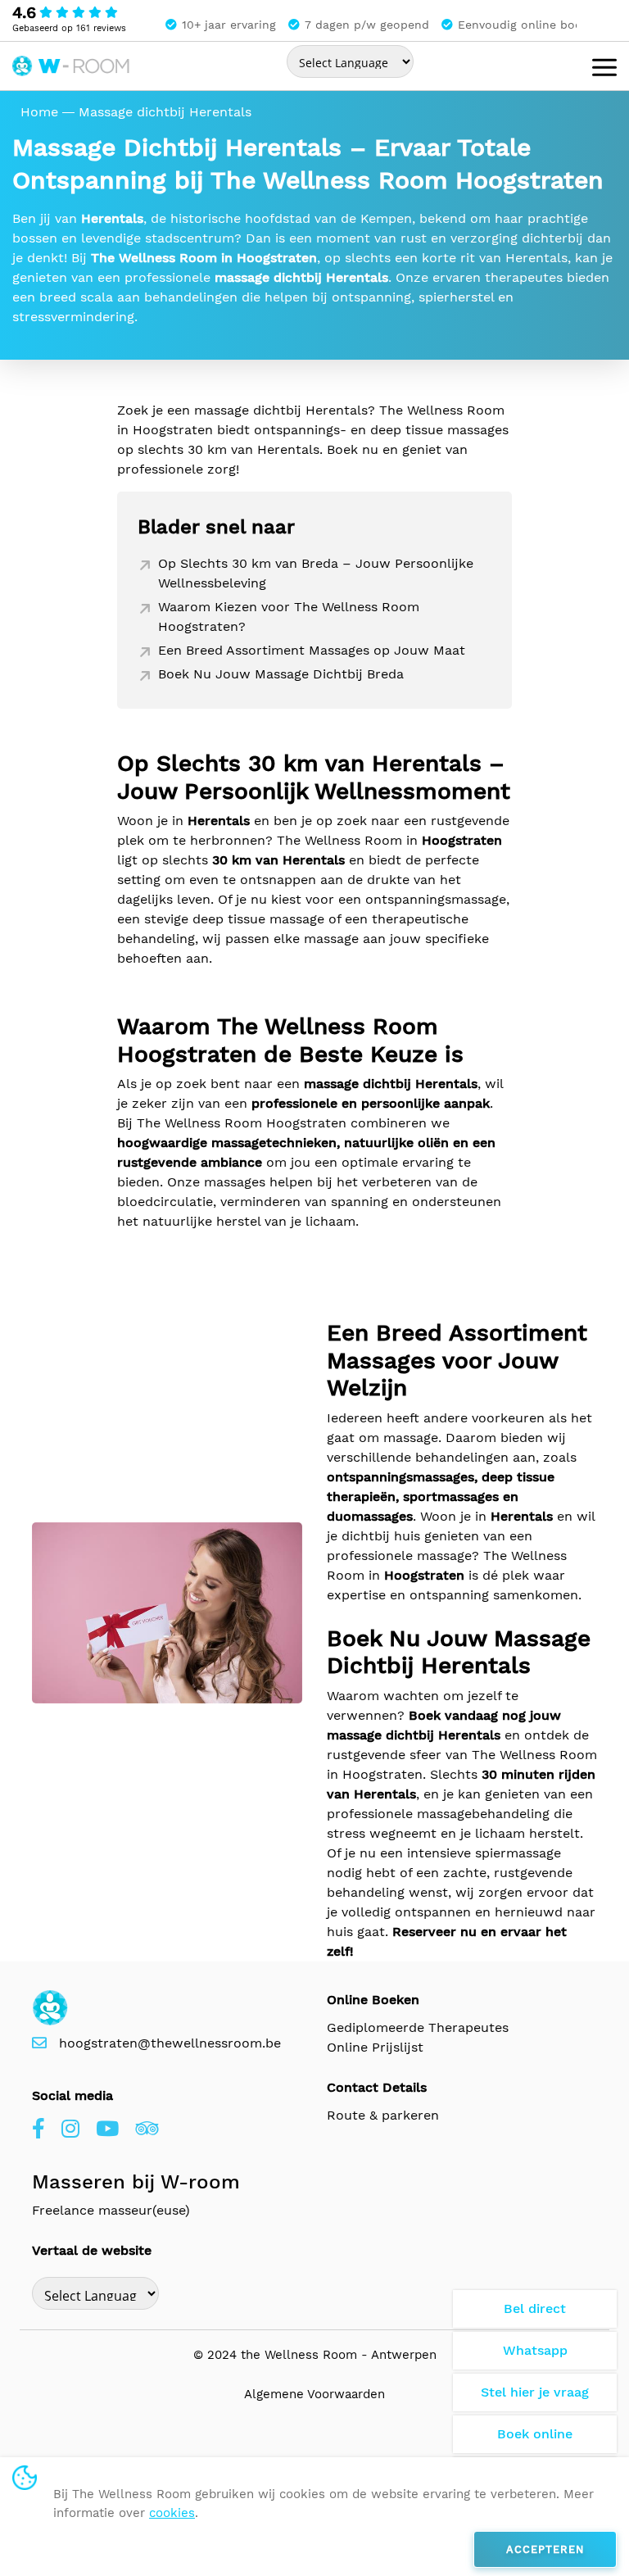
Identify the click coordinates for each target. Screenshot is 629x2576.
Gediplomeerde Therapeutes (418, 2027)
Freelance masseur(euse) (111, 2210)
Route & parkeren (383, 2115)
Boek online (535, 2434)
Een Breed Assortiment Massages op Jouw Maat (312, 650)
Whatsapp (535, 2350)
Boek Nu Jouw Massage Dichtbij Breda (281, 674)
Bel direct (535, 2308)
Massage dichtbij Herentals (165, 112)
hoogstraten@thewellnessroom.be (170, 2043)
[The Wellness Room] (72, 63)
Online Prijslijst (375, 2047)
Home (39, 112)
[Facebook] (38, 2129)
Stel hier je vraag (535, 2392)
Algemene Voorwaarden (314, 2394)
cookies (172, 2513)
